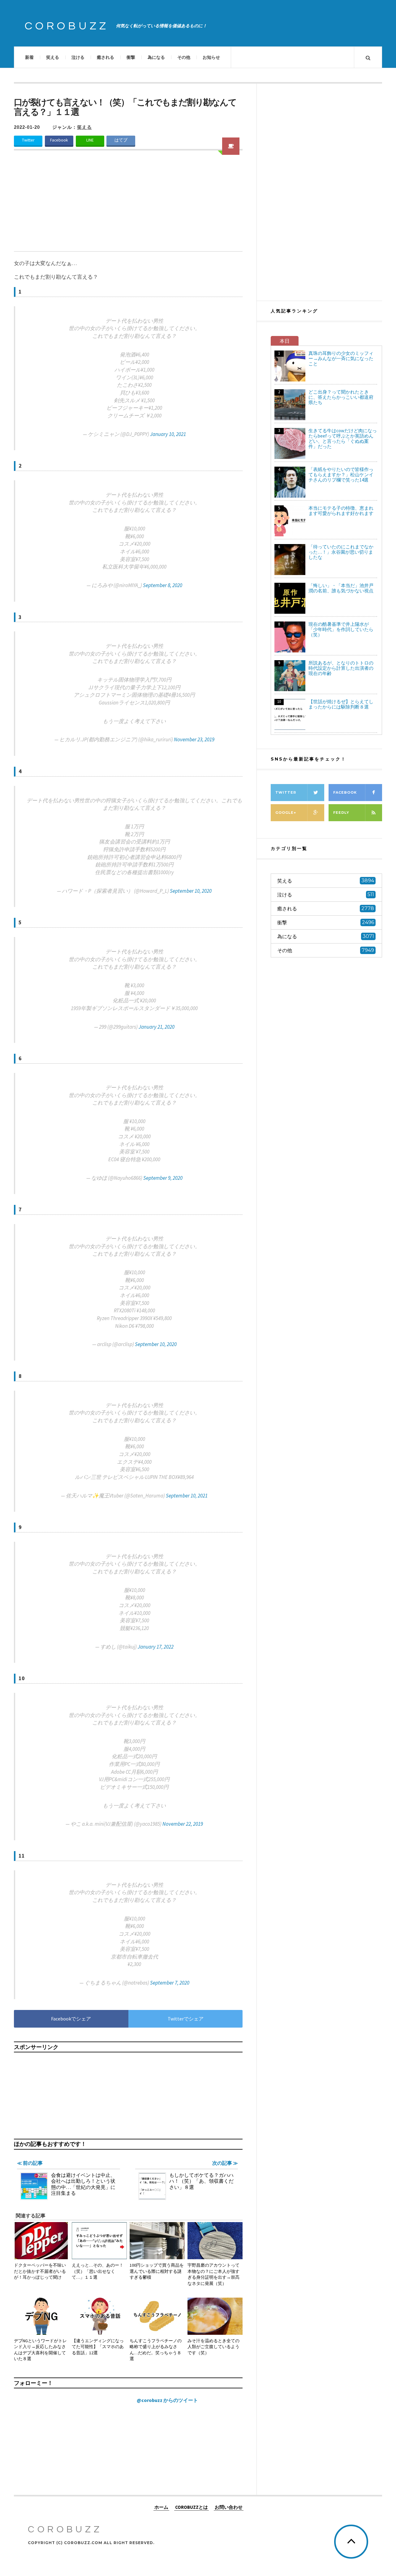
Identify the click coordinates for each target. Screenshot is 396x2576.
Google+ (286, 813)
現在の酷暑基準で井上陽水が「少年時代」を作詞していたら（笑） (341, 629)
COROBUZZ (67, 26)
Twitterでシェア (186, 2019)
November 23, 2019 (194, 739)
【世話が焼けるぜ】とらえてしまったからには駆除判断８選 (341, 704)
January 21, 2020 (157, 1027)
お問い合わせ (229, 2507)
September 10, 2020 (191, 891)
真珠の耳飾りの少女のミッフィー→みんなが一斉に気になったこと (341, 358)
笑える (53, 57)
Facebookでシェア (71, 2019)
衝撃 (131, 57)
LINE (90, 140)
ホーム (161, 2507)
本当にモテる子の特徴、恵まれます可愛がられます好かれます (341, 511)
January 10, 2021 (168, 434)
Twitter (28, 140)
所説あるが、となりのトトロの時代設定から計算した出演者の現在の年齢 (341, 668)
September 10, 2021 (187, 1496)
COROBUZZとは (192, 2507)
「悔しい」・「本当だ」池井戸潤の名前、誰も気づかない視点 (341, 588)
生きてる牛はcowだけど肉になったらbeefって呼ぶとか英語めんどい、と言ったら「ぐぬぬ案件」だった (343, 438)
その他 (184, 57)
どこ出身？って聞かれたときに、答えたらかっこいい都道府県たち (341, 397)
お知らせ (211, 57)
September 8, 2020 (163, 585)
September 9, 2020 (163, 1178)
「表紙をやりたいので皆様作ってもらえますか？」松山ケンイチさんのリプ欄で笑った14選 (341, 475)
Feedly (341, 813)
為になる (156, 57)
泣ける (78, 57)
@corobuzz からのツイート (167, 2400)
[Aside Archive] (231, 146)
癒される (105, 57)
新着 (29, 57)
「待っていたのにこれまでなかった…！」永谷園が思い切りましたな (341, 552)
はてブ (121, 140)
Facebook (59, 140)
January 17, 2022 (156, 1647)
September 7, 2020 (170, 1983)
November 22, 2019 (183, 1824)
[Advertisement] (128, 205)
